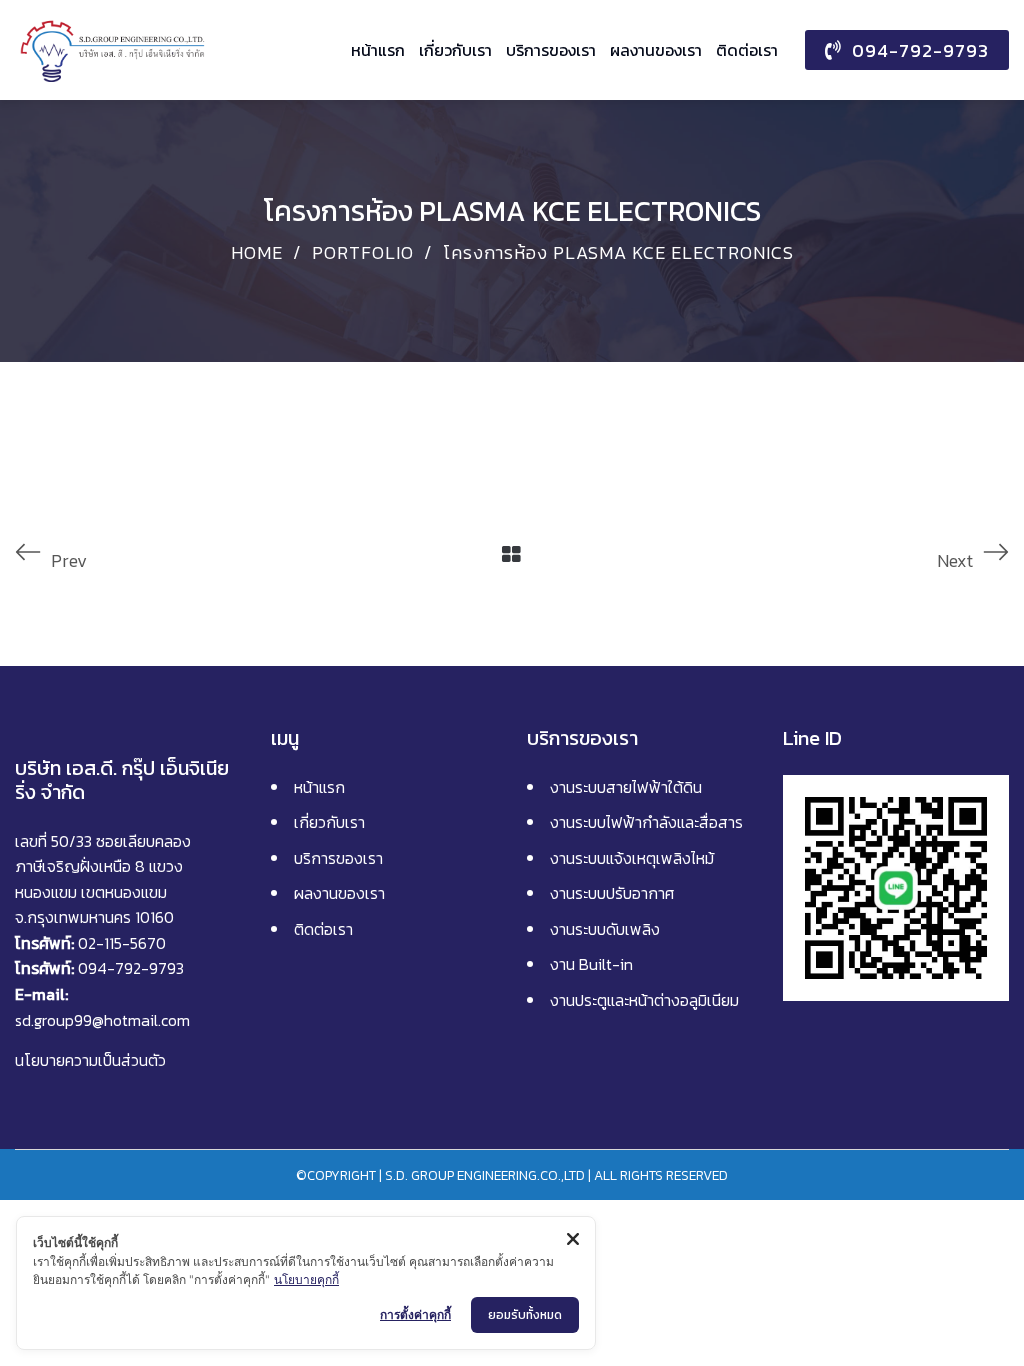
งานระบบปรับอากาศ (612, 893)
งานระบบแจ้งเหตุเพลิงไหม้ (632, 858)
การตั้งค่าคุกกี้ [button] (415, 1314)
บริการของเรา (338, 858)
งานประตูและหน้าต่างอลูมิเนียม (644, 1000)
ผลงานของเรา (339, 893)
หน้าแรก (319, 787)
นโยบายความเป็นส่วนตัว (90, 1060)
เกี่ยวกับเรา (329, 822)
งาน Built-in (591, 964)
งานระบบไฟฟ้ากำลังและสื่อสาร (646, 822)
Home (257, 252)
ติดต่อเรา (323, 929)
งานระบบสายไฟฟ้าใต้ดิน (626, 787)
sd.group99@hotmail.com (102, 1020)
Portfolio (363, 252)
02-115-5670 (122, 943)
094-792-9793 (131, 968)
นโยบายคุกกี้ (306, 1279)
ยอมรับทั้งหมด (525, 1315)
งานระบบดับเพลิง (605, 929)
